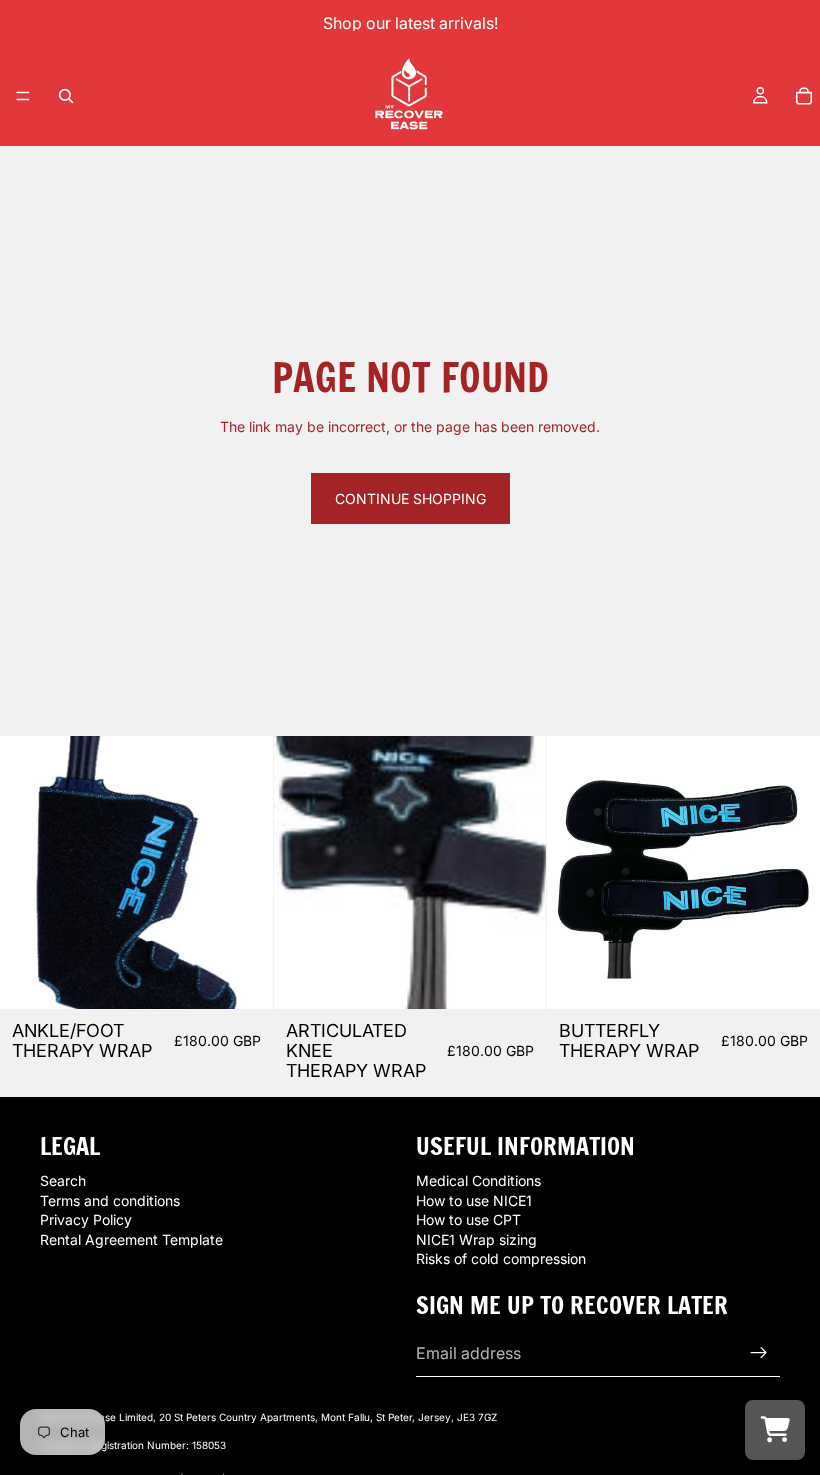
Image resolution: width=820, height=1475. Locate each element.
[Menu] (23, 96)
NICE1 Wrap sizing (476, 1239)
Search (63, 1180)
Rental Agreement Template (131, 1239)
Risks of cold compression (501, 1259)
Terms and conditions (110, 1200)
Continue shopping (410, 498)
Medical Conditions (478, 1180)
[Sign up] (759, 1353)
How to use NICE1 (474, 1200)
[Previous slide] (30, 873)
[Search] (66, 96)
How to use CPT (468, 1220)
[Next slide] (243, 873)
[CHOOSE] (242, 978)
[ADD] (516, 978)
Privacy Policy (86, 1220)
